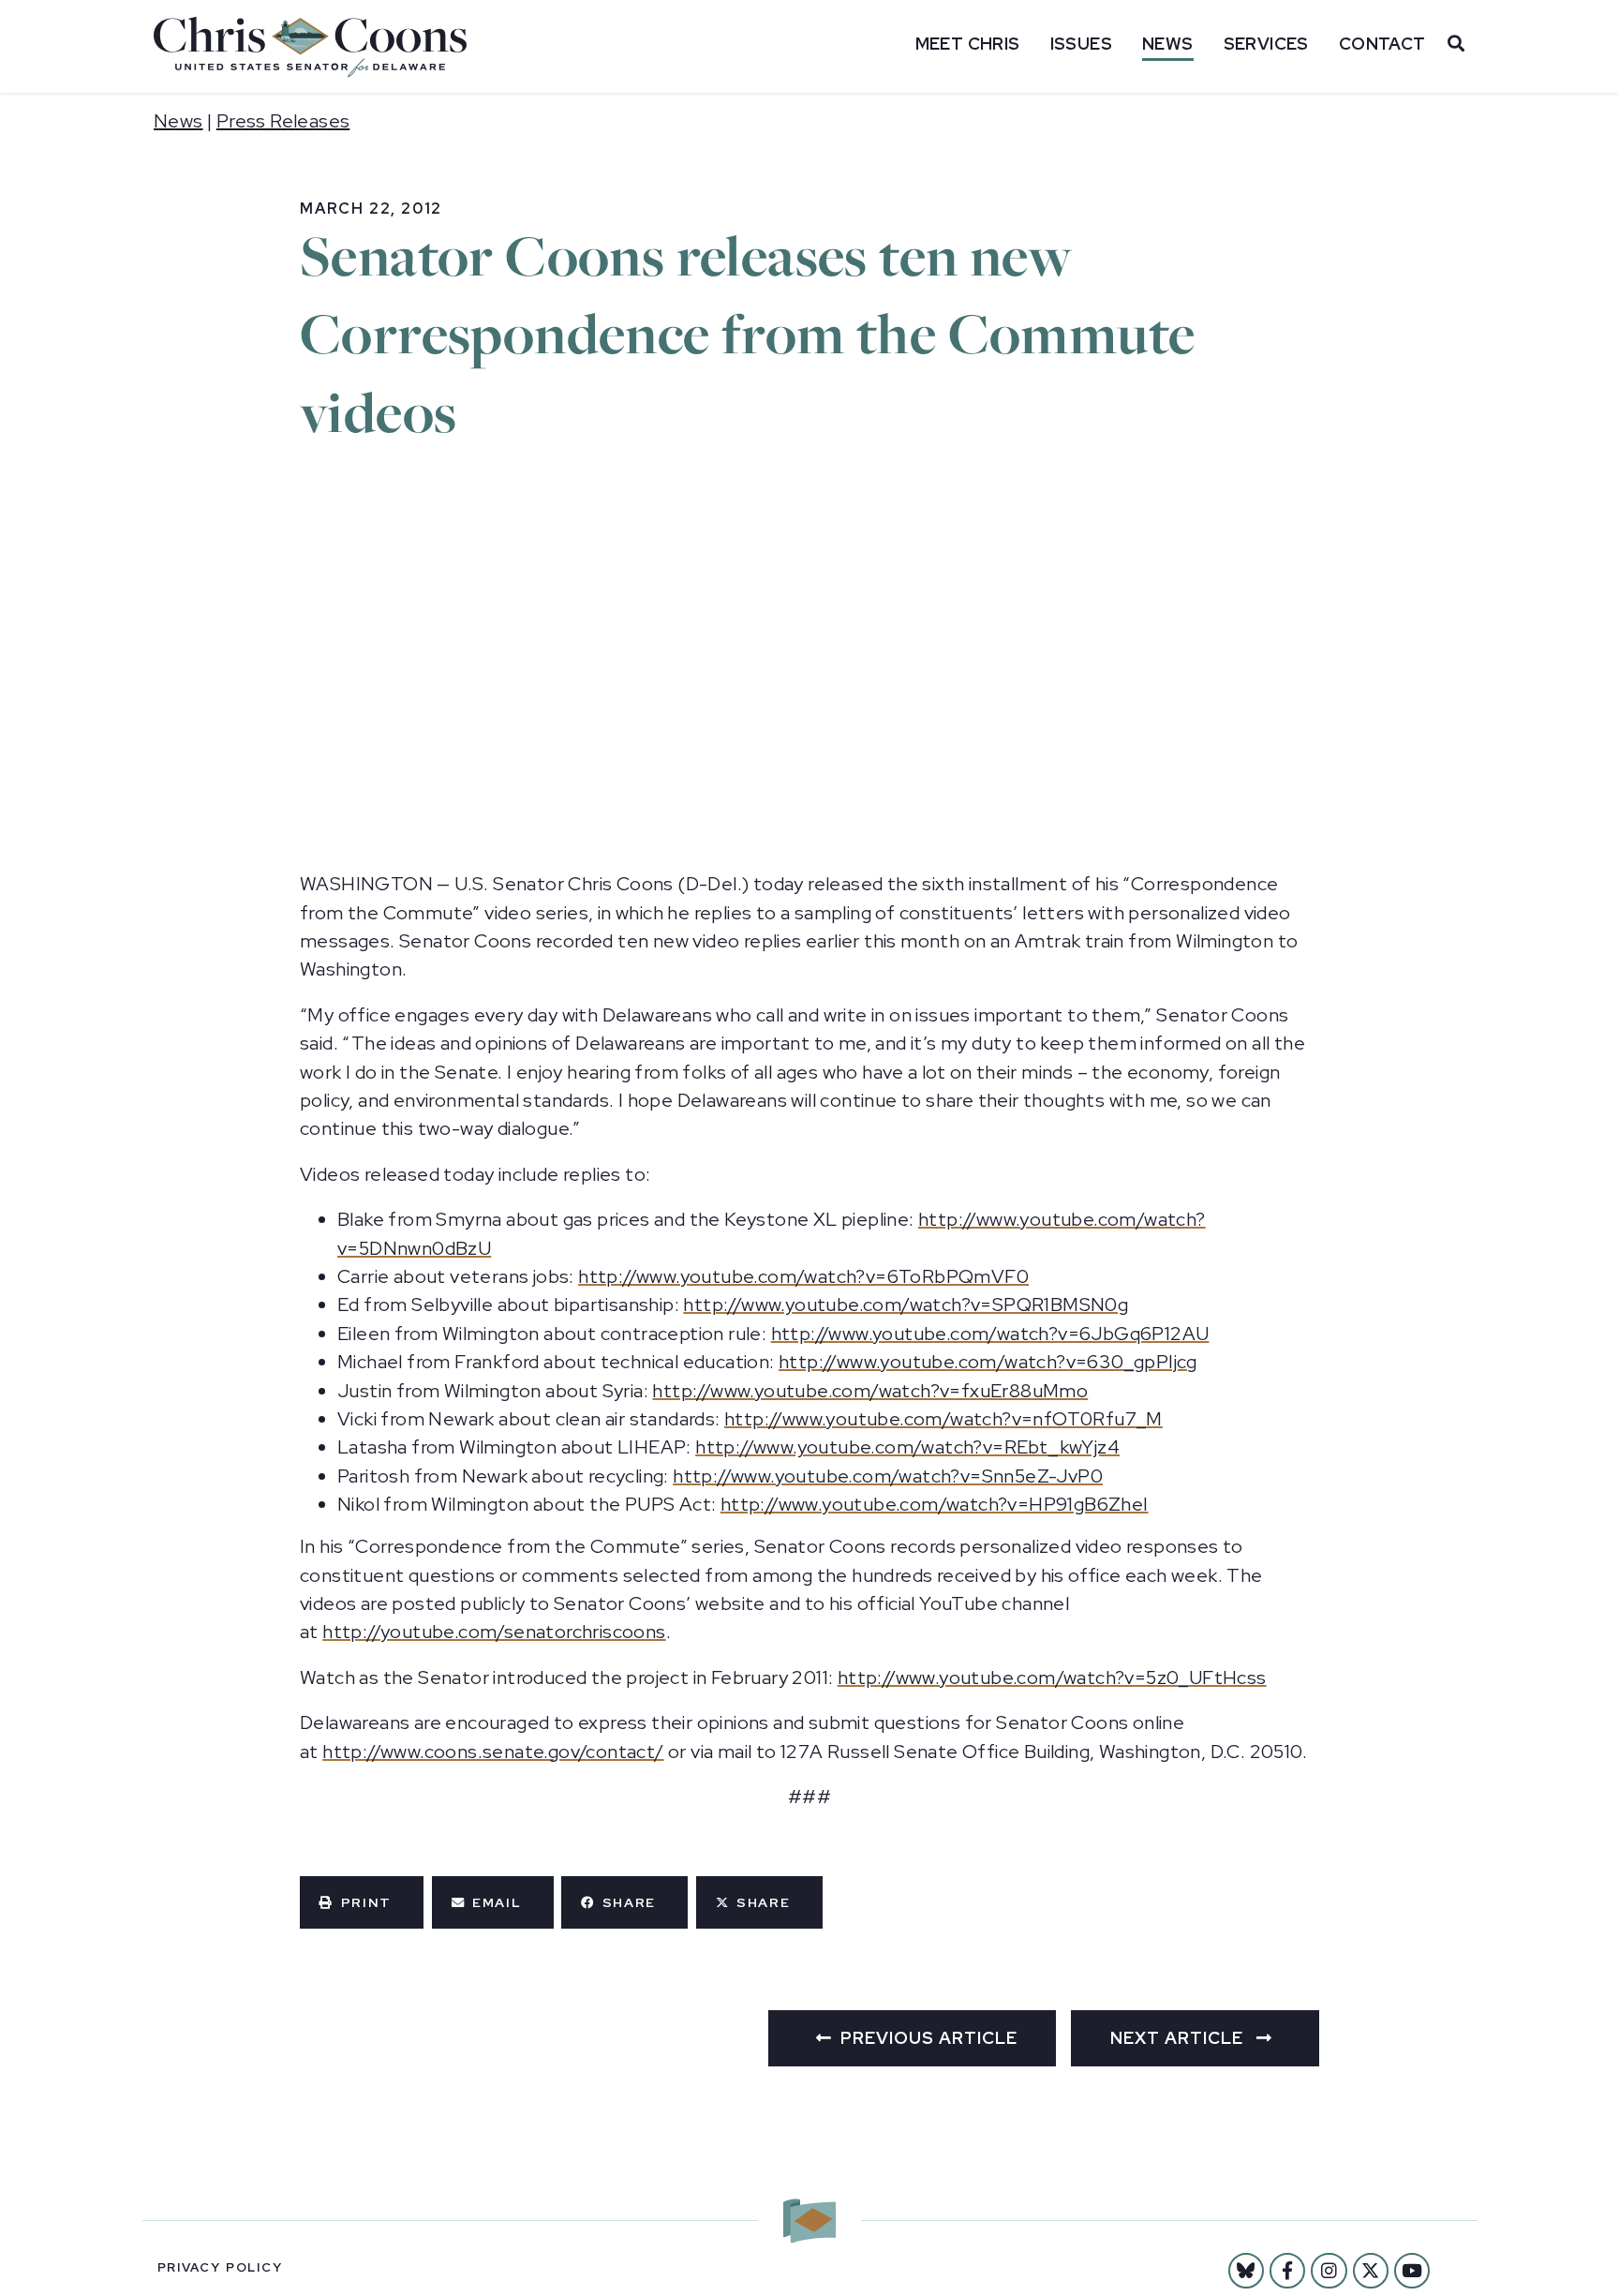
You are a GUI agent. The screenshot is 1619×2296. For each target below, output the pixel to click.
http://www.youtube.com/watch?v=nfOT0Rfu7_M (943, 1419)
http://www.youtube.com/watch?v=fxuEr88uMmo (870, 1391)
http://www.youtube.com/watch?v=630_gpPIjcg (988, 1362)
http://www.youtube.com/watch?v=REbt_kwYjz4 (907, 1447)
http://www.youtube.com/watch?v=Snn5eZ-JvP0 (888, 1476)
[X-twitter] (1371, 2271)
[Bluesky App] (1246, 2271)
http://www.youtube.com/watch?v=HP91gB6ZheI (935, 1504)
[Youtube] (1412, 2271)
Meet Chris (968, 44)
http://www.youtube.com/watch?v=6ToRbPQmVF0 (803, 1276)
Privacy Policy (220, 2267)
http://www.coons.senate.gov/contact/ (493, 1752)
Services (1266, 44)
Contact (1382, 44)
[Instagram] (1329, 2271)
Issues (1081, 44)
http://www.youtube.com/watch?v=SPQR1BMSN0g (906, 1305)
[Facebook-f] (1287, 2271)
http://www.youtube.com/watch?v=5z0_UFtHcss (1052, 1677)
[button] (362, 1902)
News (1168, 44)
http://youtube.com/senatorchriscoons (494, 1632)
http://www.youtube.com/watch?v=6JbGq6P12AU (990, 1334)
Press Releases (283, 121)
